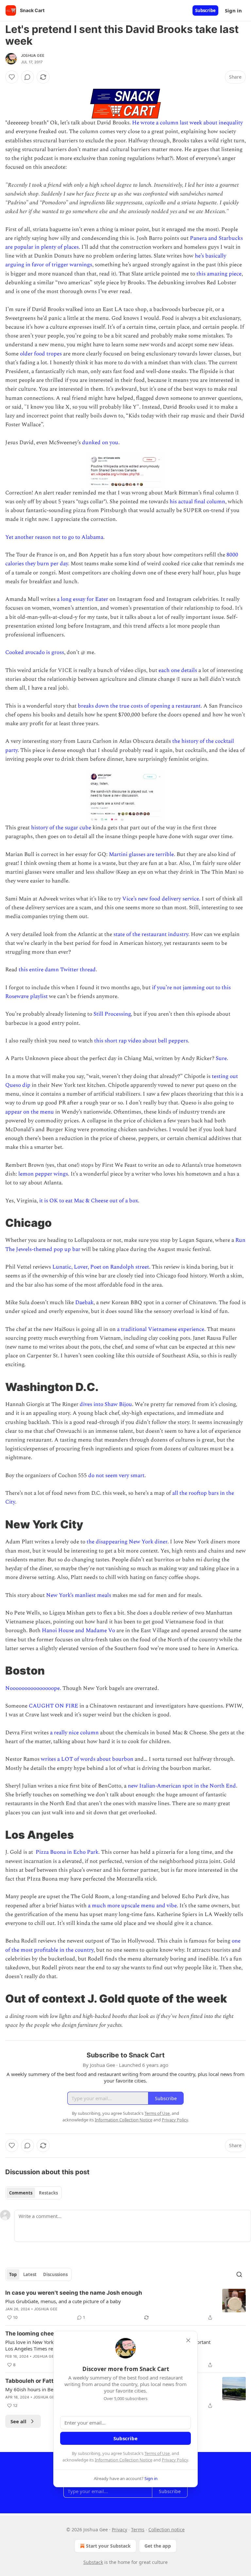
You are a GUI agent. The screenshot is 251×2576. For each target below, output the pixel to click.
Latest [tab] (30, 2274)
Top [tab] (13, 2274)
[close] (188, 2340)
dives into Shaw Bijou (106, 1404)
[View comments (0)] (27, 77)
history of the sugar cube (61, 828)
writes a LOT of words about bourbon (87, 1759)
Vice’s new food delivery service (161, 899)
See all (18, 2421)
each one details (178, 670)
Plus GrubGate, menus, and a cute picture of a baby (63, 2301)
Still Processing (112, 1014)
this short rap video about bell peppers (141, 1041)
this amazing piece (219, 274)
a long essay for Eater (83, 599)
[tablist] (33, 2193)
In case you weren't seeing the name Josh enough (74, 2293)
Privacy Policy (175, 2460)
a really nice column (74, 1733)
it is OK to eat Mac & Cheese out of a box (89, 1201)
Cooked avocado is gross (35, 652)
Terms (138, 2529)
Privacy (119, 2529)
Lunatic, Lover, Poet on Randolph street (101, 1267)
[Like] (12, 77)
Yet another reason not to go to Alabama (54, 537)
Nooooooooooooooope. (33, 1688)
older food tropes (41, 354)
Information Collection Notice (124, 2460)
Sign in (233, 10)
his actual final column (197, 502)
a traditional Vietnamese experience (161, 1329)
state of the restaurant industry (151, 934)
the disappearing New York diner (127, 1542)
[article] (125, 2305)
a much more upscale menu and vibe (132, 1906)
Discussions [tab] (55, 2274)
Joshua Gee (33, 55)
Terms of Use (157, 2453)
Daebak (84, 1303)
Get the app (158, 2546)
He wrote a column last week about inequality (187, 123)
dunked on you (100, 443)
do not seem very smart (116, 1475)
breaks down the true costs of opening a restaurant (139, 706)
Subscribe (205, 10)
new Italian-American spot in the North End (182, 1786)
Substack (93, 2562)
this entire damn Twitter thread (57, 970)
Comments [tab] (21, 2193)
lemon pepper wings (43, 1174)
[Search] (239, 2274)
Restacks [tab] (48, 2193)
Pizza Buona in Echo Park (67, 1852)
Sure (221, 1058)
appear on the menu (30, 1112)
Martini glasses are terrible (141, 854)
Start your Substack (108, 2546)
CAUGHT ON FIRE (53, 1706)
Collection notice (167, 2529)
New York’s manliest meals (79, 1595)
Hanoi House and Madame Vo (78, 1631)
